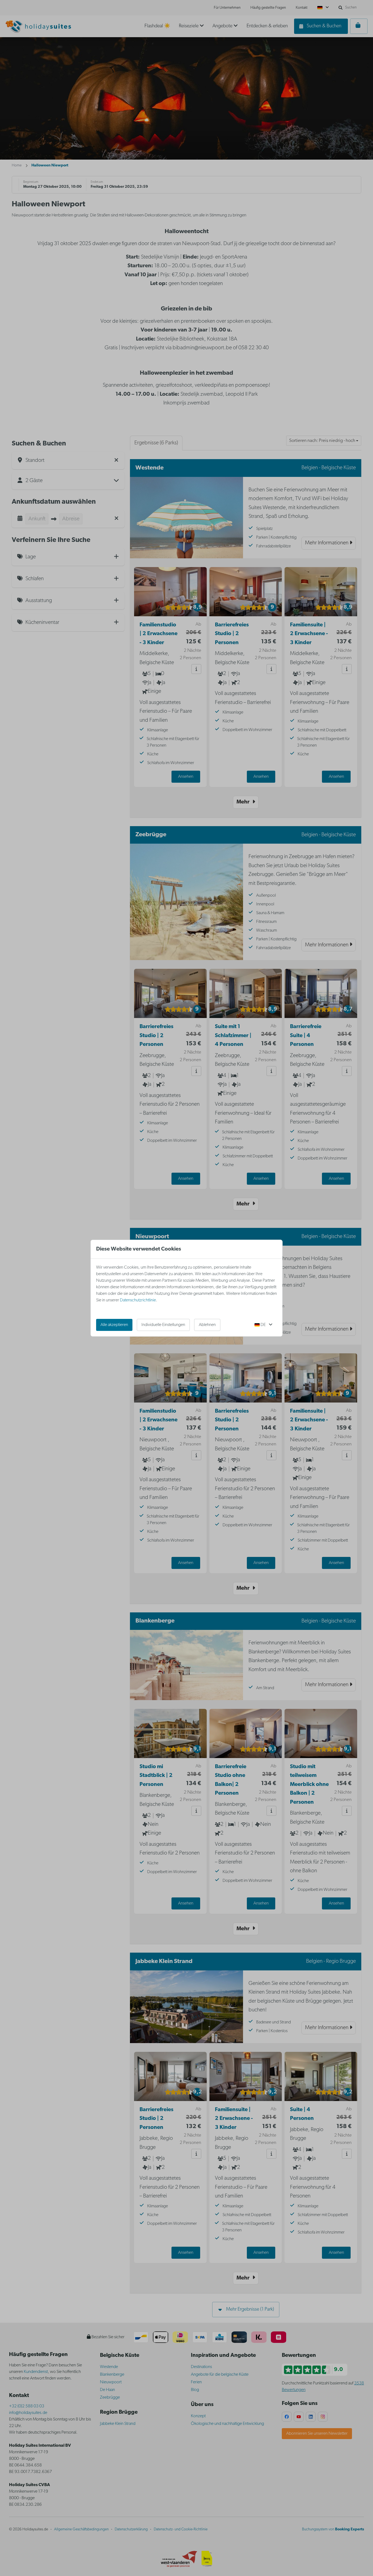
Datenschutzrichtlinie (138, 1300)
